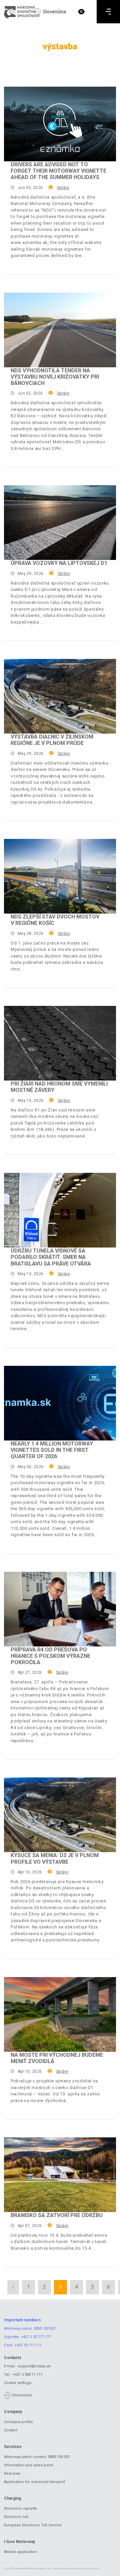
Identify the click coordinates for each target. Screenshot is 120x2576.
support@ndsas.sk (34, 2366)
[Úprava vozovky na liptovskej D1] (60, 523)
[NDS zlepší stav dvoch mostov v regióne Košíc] (60, 876)
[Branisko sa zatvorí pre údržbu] (60, 2175)
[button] (81, 12)
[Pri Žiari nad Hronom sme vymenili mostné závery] (60, 1043)
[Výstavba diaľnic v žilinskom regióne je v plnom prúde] (60, 696)
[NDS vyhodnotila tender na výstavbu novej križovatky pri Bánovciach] (60, 330)
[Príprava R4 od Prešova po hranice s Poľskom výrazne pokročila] (60, 1609)
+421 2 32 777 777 (36, 2337)
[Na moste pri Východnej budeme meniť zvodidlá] (60, 2014)
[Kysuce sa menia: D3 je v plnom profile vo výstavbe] (60, 1815)
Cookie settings (18, 2383)
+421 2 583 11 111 (27, 2375)
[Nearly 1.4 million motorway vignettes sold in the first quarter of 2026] (60, 1403)
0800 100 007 (45, 2329)
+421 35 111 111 (28, 2345)
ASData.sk (93, 2569)
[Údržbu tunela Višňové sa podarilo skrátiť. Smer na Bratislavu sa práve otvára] (60, 1210)
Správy (63, 188)
